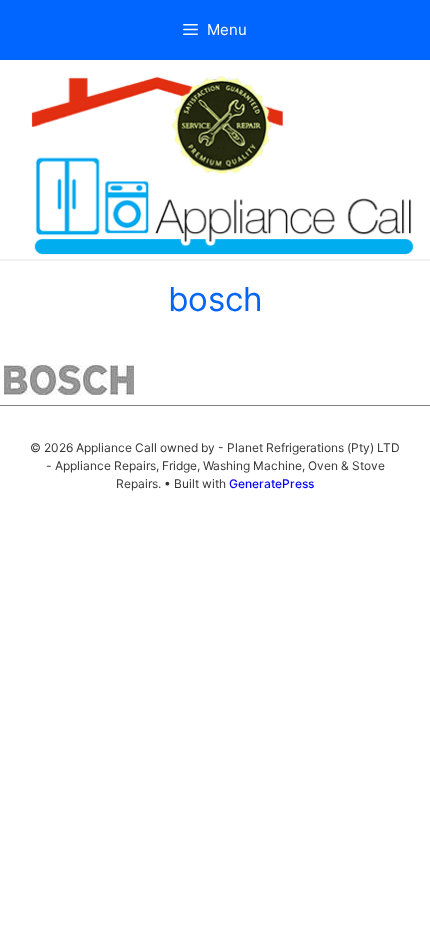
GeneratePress (271, 483)
